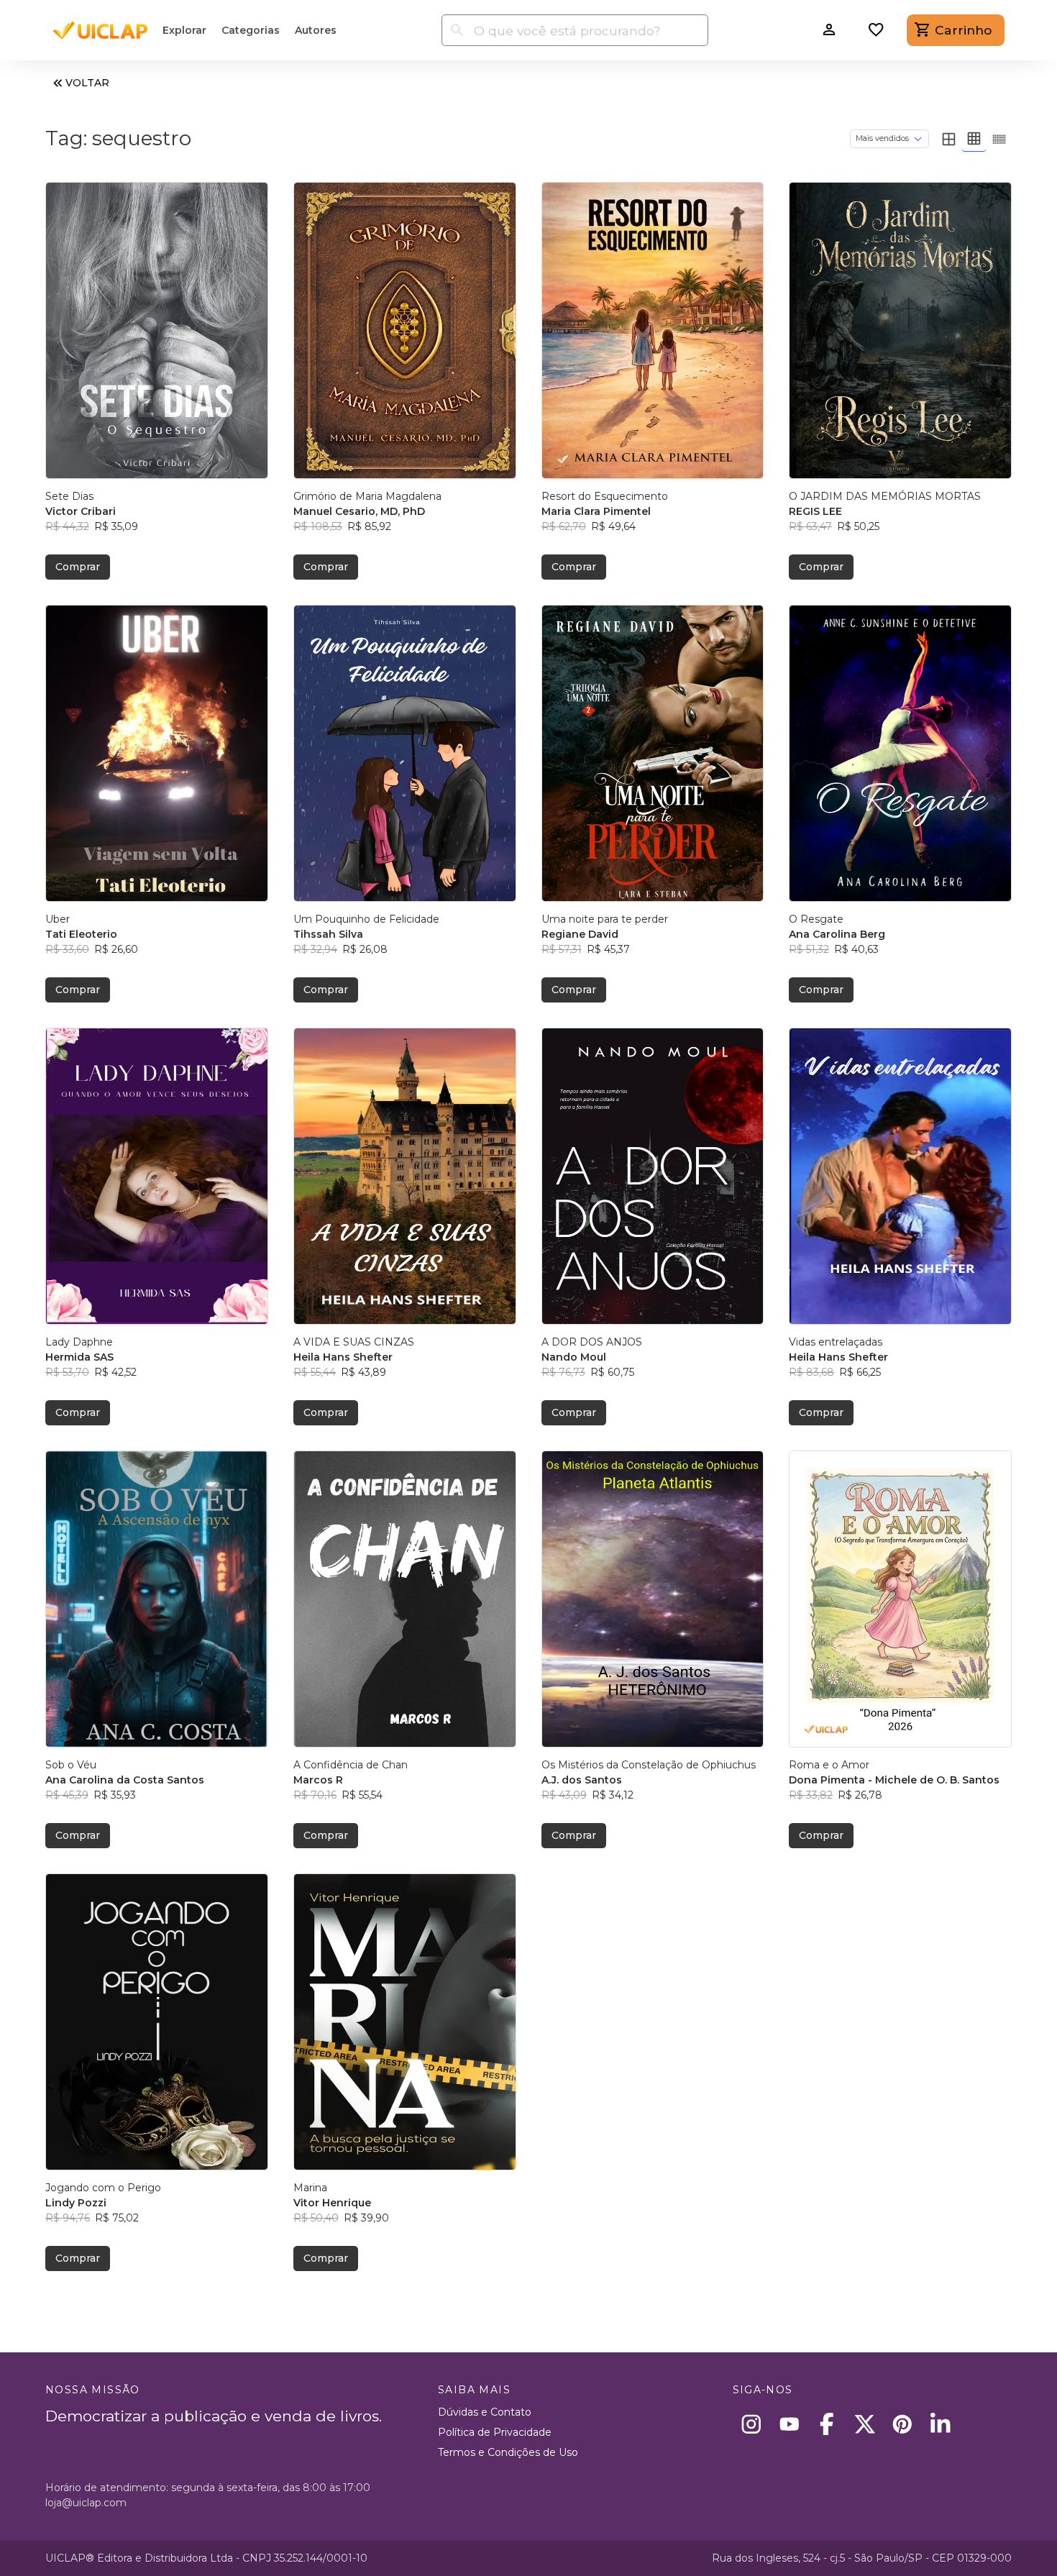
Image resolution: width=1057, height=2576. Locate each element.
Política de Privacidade (495, 2432)
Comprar (78, 567)
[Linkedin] (940, 2424)
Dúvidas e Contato (485, 2412)
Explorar (184, 30)
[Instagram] (752, 2424)
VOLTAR (87, 83)
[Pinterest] (903, 2424)
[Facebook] (827, 2424)
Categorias (251, 30)
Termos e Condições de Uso (508, 2452)
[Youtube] (789, 2424)
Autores (316, 30)
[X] (865, 2424)
